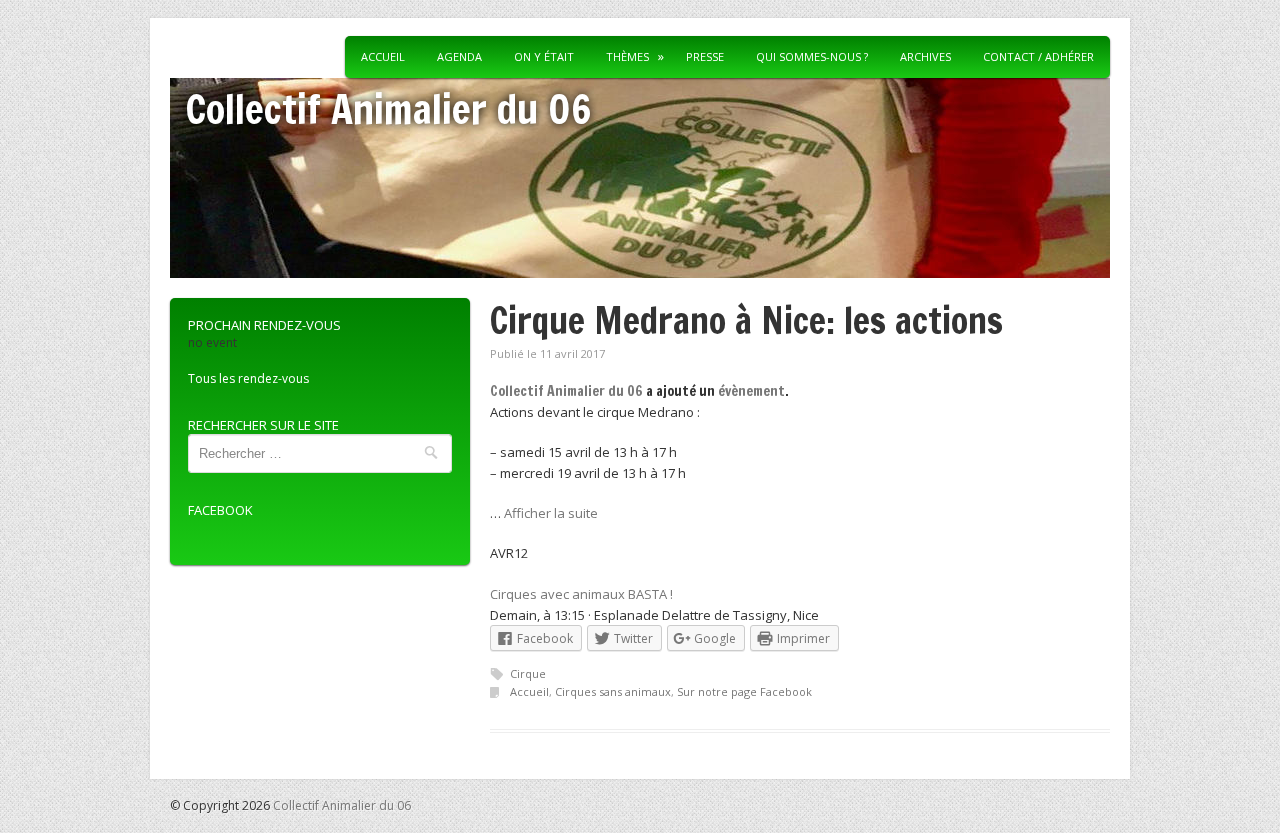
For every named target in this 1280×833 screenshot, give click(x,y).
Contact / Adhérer (1038, 56)
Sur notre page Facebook (744, 691)
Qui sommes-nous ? (812, 56)
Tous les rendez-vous (248, 378)
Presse (705, 56)
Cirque (528, 673)
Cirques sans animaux (613, 691)
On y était (544, 56)
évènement (751, 391)
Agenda (459, 56)
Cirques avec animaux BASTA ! (581, 594)
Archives (925, 56)
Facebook (220, 510)
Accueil (383, 56)
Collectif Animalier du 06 (388, 108)
